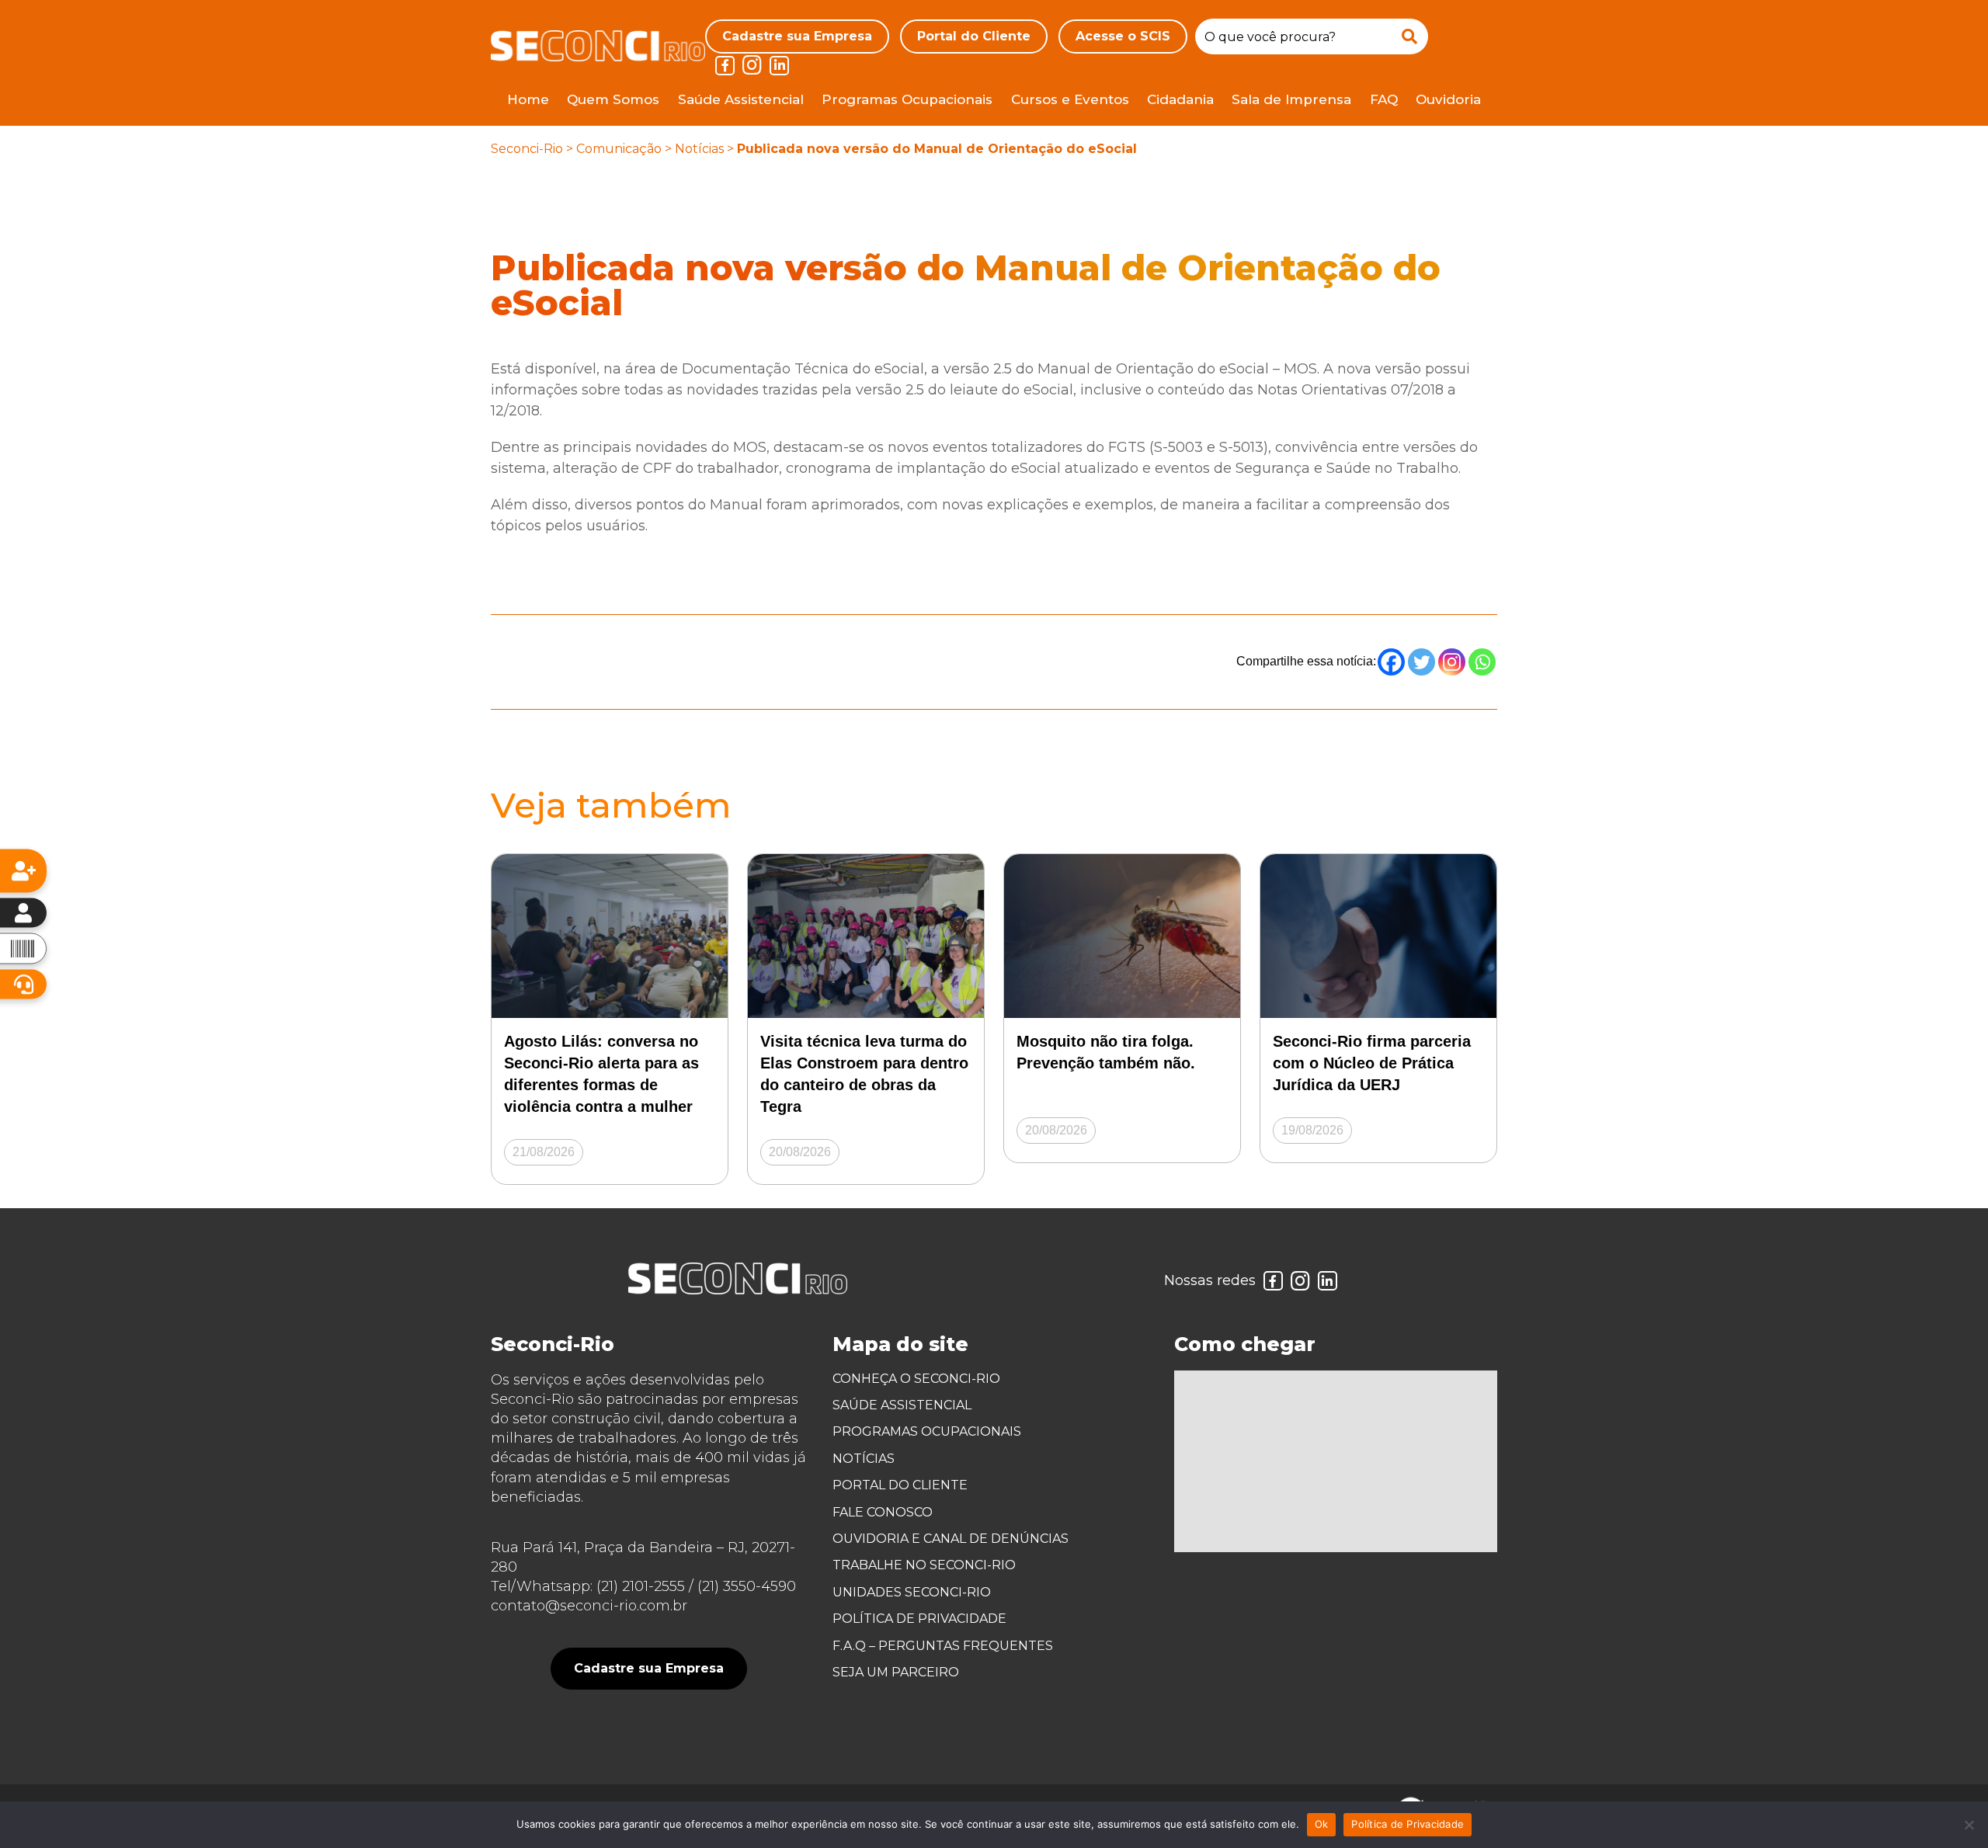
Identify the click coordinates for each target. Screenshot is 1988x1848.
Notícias (699, 149)
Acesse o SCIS (1123, 36)
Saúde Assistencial (741, 99)
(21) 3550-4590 (747, 1586)
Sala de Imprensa (1291, 99)
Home (528, 99)
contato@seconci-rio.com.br (589, 1606)
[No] (1969, 1825)
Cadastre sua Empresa (797, 36)
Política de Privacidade (919, 1619)
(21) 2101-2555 (641, 1586)
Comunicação (619, 149)
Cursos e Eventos (1070, 99)
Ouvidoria (1448, 99)
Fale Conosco (883, 1512)
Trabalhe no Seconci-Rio (924, 1565)
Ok (1322, 1824)
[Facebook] (1391, 662)
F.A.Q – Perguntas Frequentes (943, 1646)
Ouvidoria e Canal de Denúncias (951, 1539)
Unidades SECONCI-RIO (912, 1592)
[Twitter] (1421, 662)
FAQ (1384, 99)
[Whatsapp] (1482, 662)
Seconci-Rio (527, 149)
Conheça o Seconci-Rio (916, 1379)
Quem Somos (613, 99)
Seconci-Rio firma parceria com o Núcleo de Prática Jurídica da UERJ (1372, 1063)
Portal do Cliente (974, 36)
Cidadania (1180, 99)
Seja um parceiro (896, 1672)
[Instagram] (1452, 662)
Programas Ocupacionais (907, 99)
